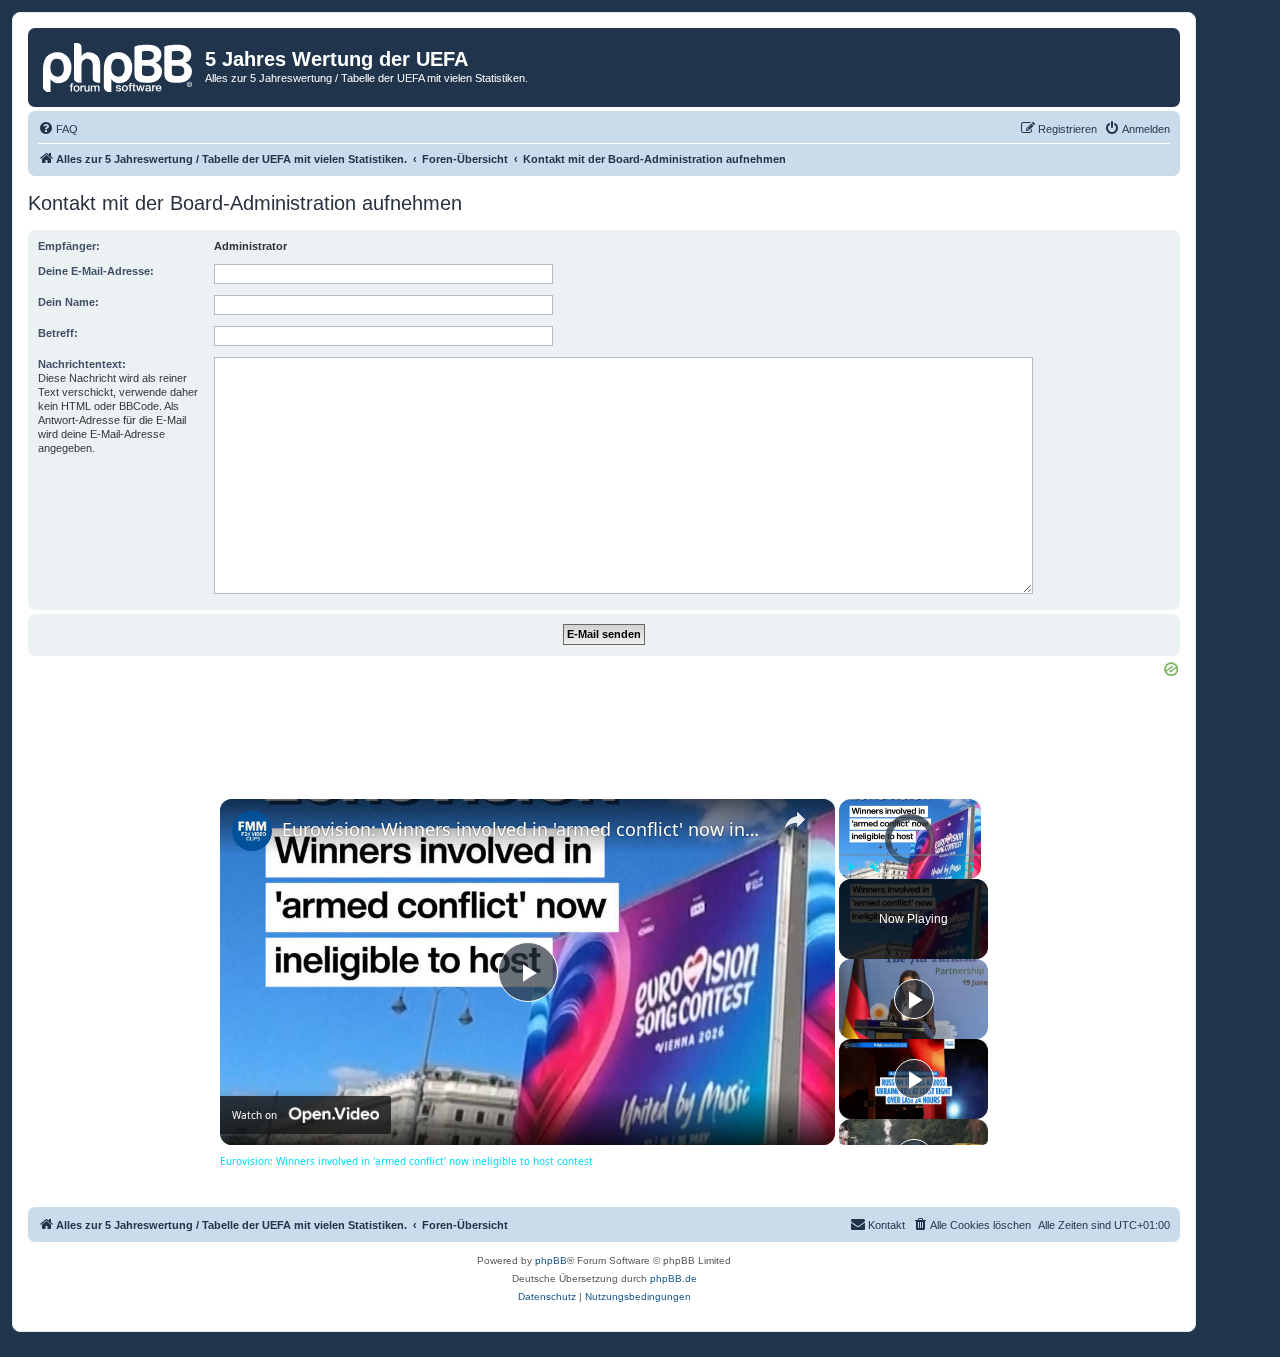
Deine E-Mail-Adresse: (96, 271)
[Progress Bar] (910, 855)
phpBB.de (673, 1278)
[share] (795, 820)
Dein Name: (68, 302)
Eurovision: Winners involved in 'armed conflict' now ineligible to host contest (524, 829)
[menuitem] (58, 129)
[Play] (851, 867)
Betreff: (58, 333)
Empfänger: (69, 246)
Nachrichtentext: (82, 364)
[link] (252, 831)
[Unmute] (875, 867)
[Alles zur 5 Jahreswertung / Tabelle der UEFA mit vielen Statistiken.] (119, 65)
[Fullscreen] (969, 867)
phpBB (551, 1260)
